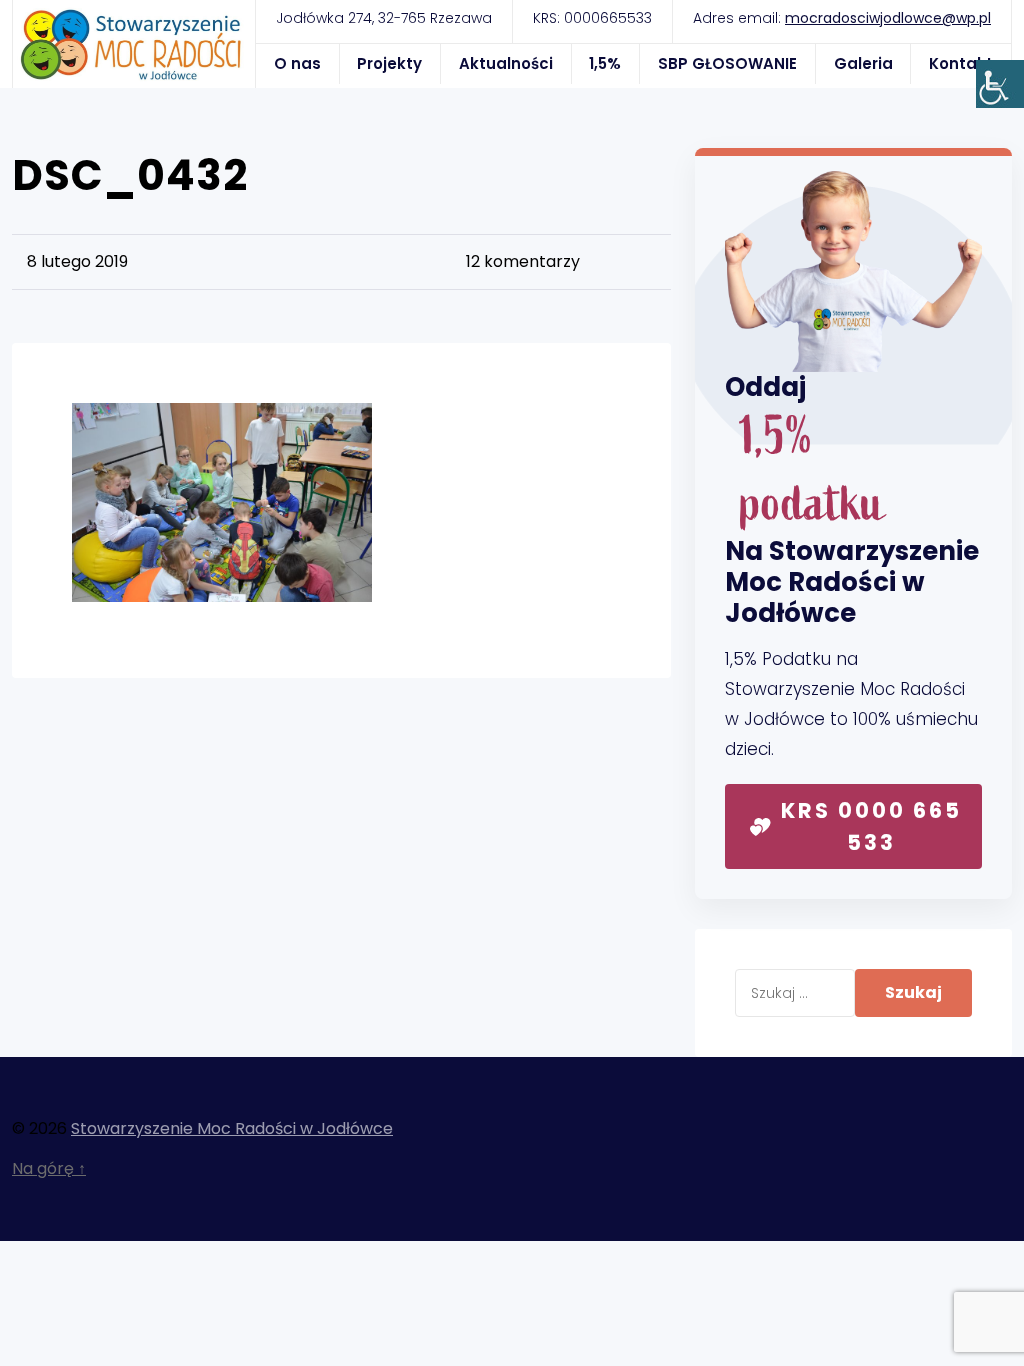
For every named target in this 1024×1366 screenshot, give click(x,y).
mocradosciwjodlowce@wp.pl (888, 18)
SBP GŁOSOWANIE (727, 63)
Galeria (863, 63)
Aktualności (506, 63)
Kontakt (961, 63)
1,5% (605, 63)
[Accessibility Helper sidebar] (1000, 84)
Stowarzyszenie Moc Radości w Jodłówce (232, 1128)
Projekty (389, 63)
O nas (297, 63)
